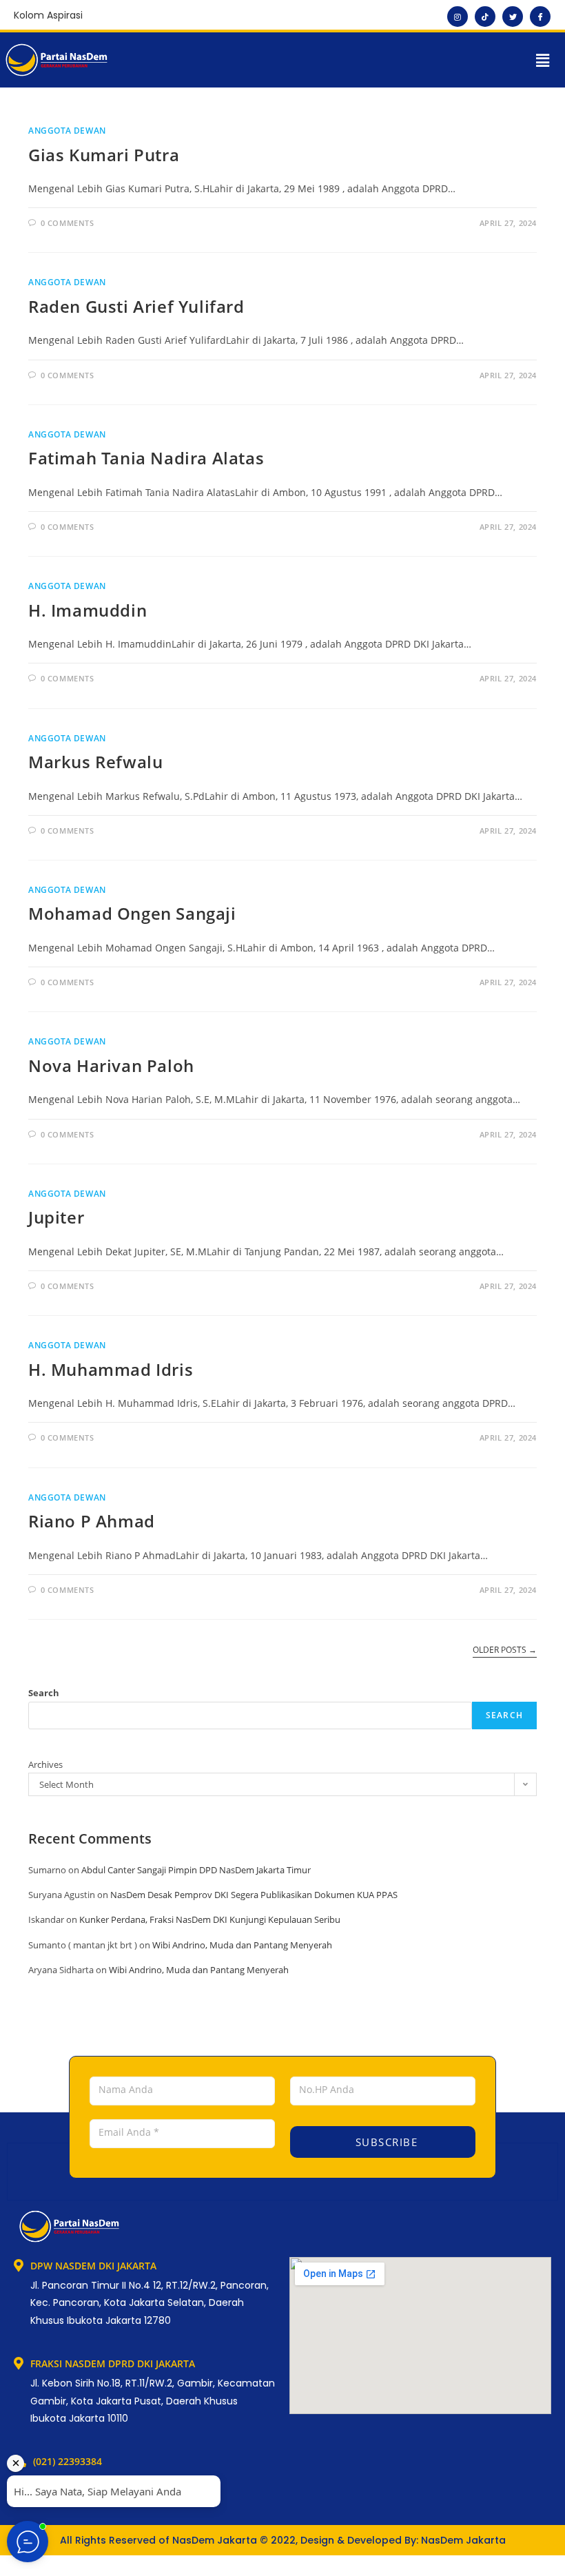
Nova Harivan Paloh (111, 1065)
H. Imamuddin (88, 610)
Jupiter (56, 1217)
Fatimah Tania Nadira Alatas (146, 458)
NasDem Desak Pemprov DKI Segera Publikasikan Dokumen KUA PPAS (254, 1895)
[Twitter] (513, 17)
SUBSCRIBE (384, 2142)
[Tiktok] (485, 17)
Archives (45, 1764)
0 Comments (68, 223)
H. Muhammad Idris (111, 1369)
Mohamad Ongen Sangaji (132, 913)
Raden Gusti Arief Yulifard (136, 306)
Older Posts (505, 1650)
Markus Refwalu (95, 762)
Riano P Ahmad (92, 1521)
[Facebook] (540, 17)
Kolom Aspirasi (48, 15)
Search (44, 1693)
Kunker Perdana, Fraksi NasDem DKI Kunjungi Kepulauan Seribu (210, 1919)
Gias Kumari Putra (104, 155)
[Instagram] (458, 17)
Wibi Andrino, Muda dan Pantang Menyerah (242, 1945)
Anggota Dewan (67, 131)
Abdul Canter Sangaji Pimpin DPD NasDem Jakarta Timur (196, 1870)
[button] (543, 60)
